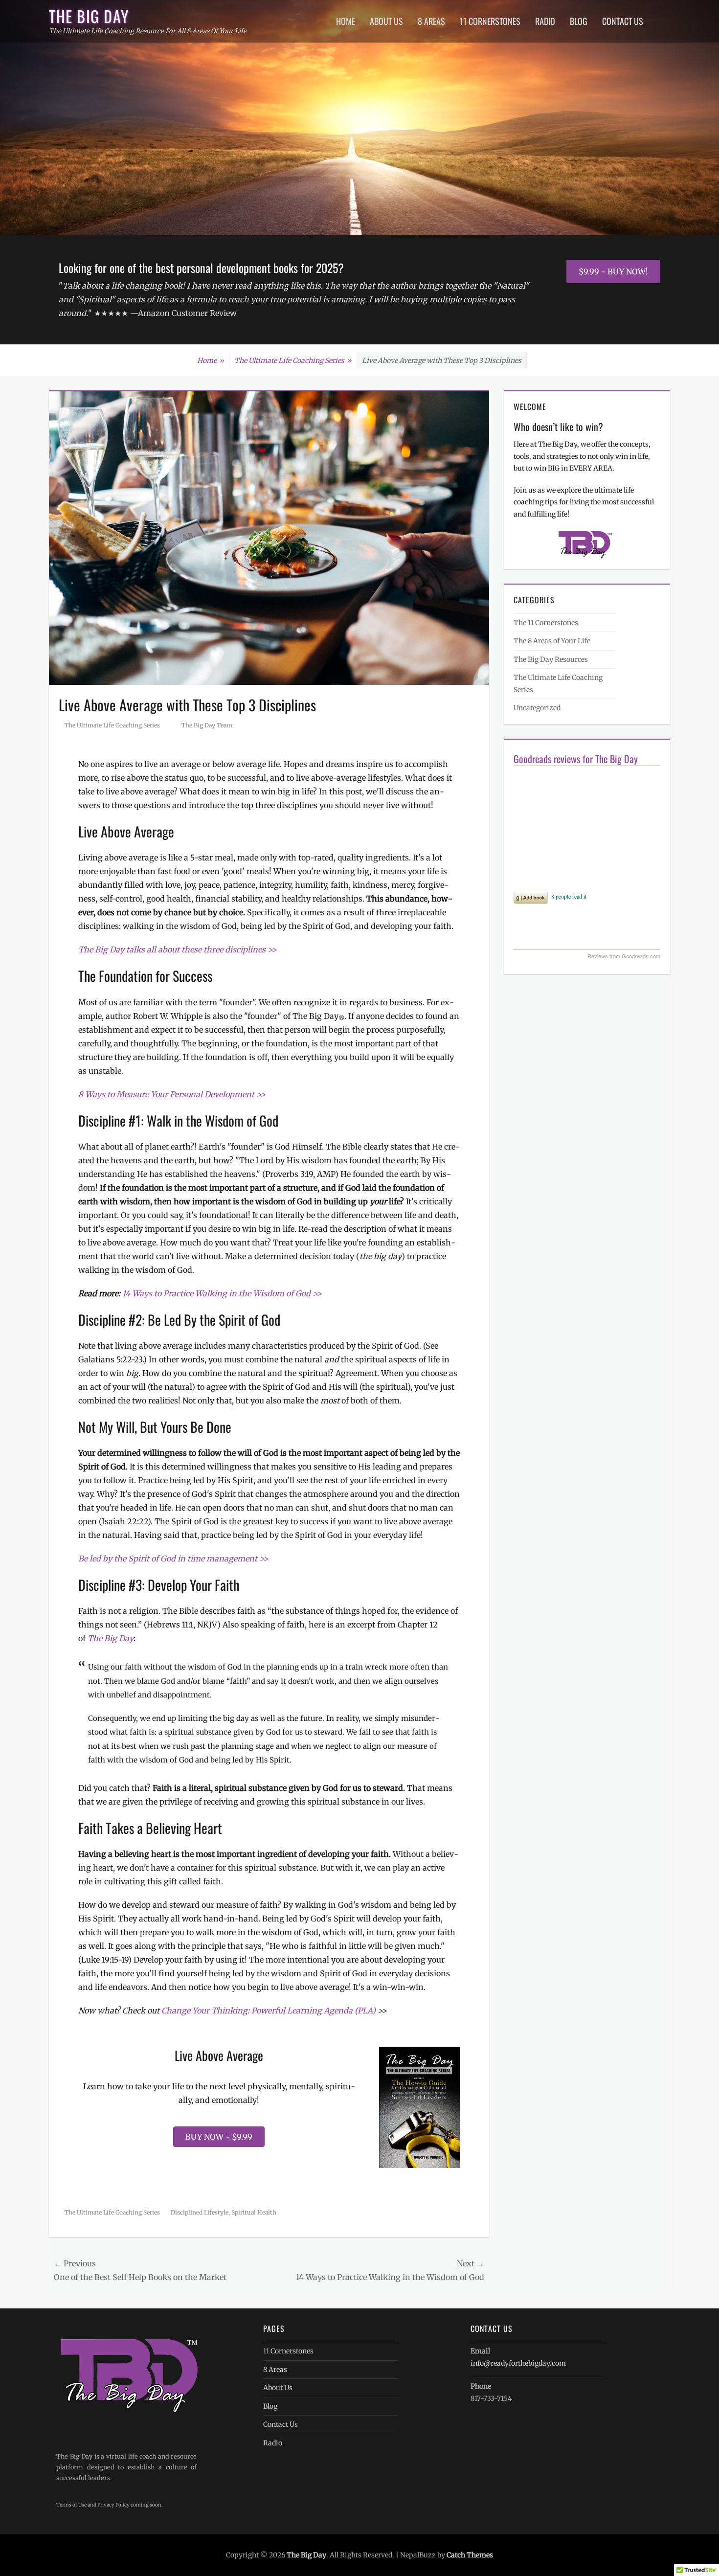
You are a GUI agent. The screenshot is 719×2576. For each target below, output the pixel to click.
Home (346, 21)
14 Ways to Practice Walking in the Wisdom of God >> (222, 1293)
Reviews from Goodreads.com (624, 956)
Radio (545, 21)
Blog (579, 21)
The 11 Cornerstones (546, 623)
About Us (386, 21)
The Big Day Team (207, 725)
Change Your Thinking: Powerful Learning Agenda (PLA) (269, 2011)
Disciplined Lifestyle (200, 2212)
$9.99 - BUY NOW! (613, 271)
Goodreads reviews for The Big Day (576, 759)
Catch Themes (470, 2555)
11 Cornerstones (490, 21)
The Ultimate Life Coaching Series (293, 361)
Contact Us (623, 21)
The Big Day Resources (551, 659)
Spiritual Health (254, 2212)
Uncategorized (537, 708)
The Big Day (89, 16)
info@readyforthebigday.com (518, 2363)
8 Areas (431, 21)
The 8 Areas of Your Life (552, 641)
